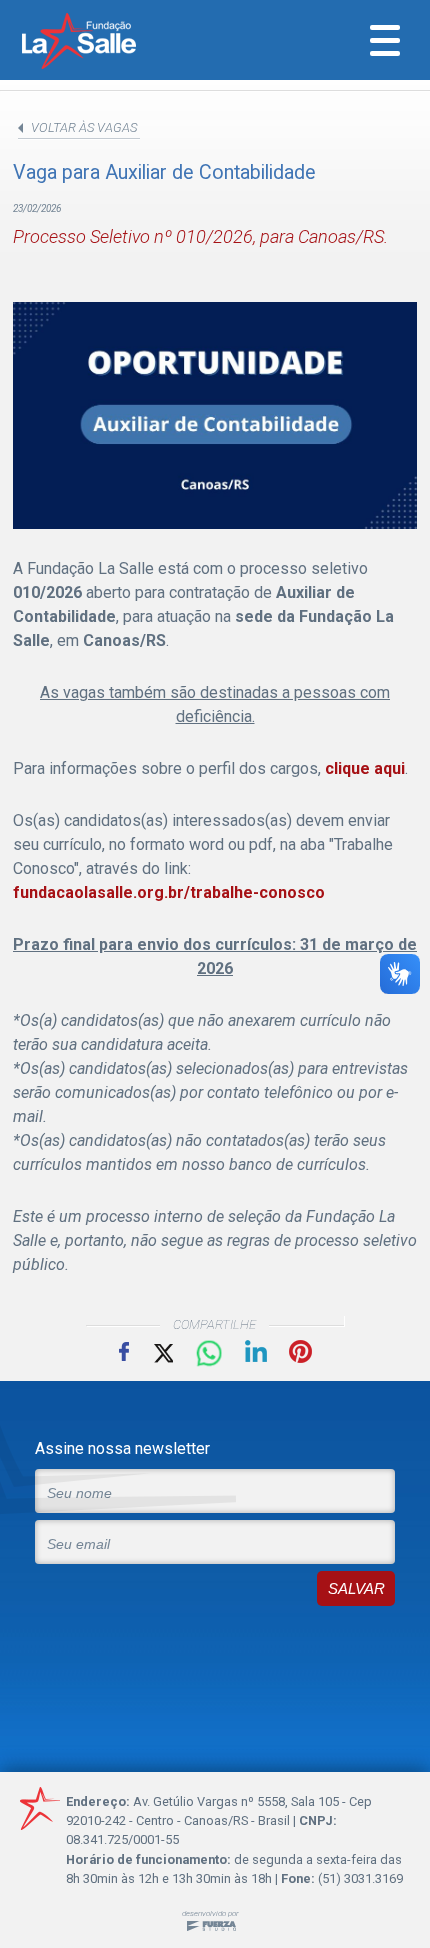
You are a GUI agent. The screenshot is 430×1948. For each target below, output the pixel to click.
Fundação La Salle (106, 43)
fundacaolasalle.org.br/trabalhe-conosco (169, 892)
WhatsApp (209, 1354)
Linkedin (256, 1351)
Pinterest (300, 1351)
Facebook (124, 1351)
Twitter (162, 1351)
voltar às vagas (84, 127)
